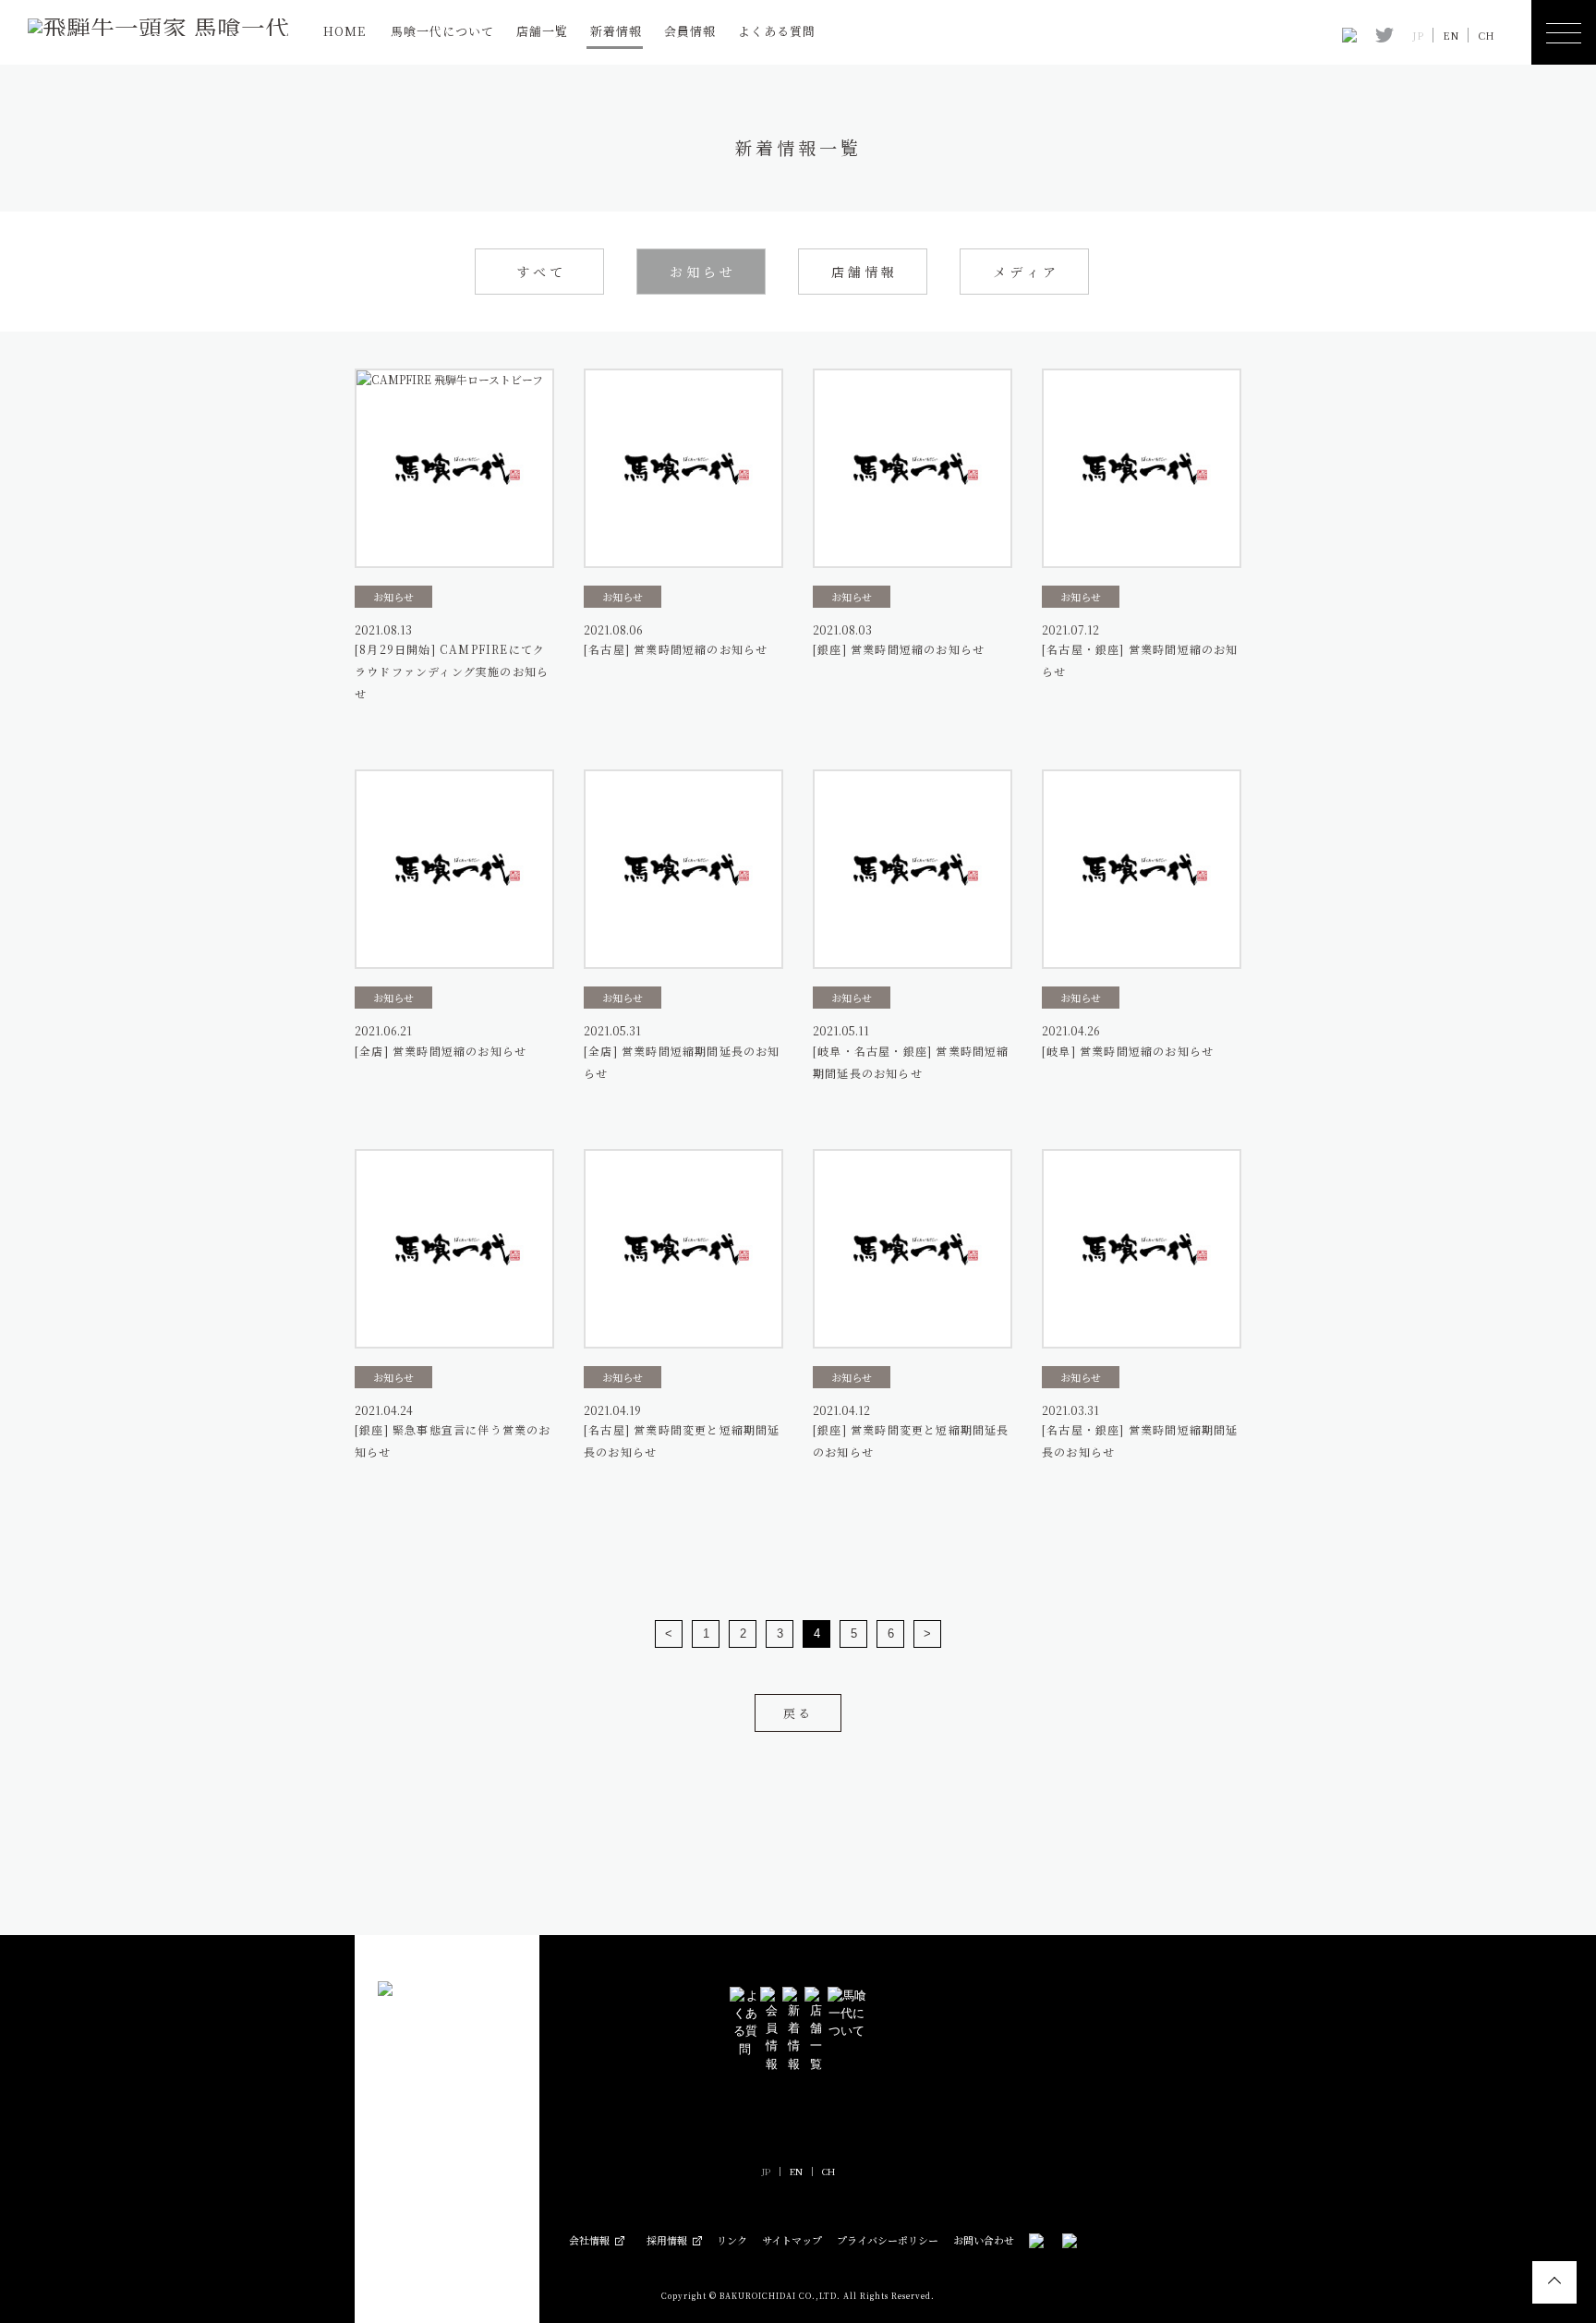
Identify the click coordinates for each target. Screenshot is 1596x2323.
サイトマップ (792, 2240)
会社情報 (589, 2240)
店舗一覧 (542, 31)
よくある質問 (777, 31)
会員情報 (690, 31)
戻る (798, 1713)
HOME (345, 31)
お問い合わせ (984, 2240)
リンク (732, 2240)
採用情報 (667, 2240)
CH (1486, 36)
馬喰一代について (442, 31)
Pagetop (1554, 2282)
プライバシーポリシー (888, 2240)
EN (1451, 36)
